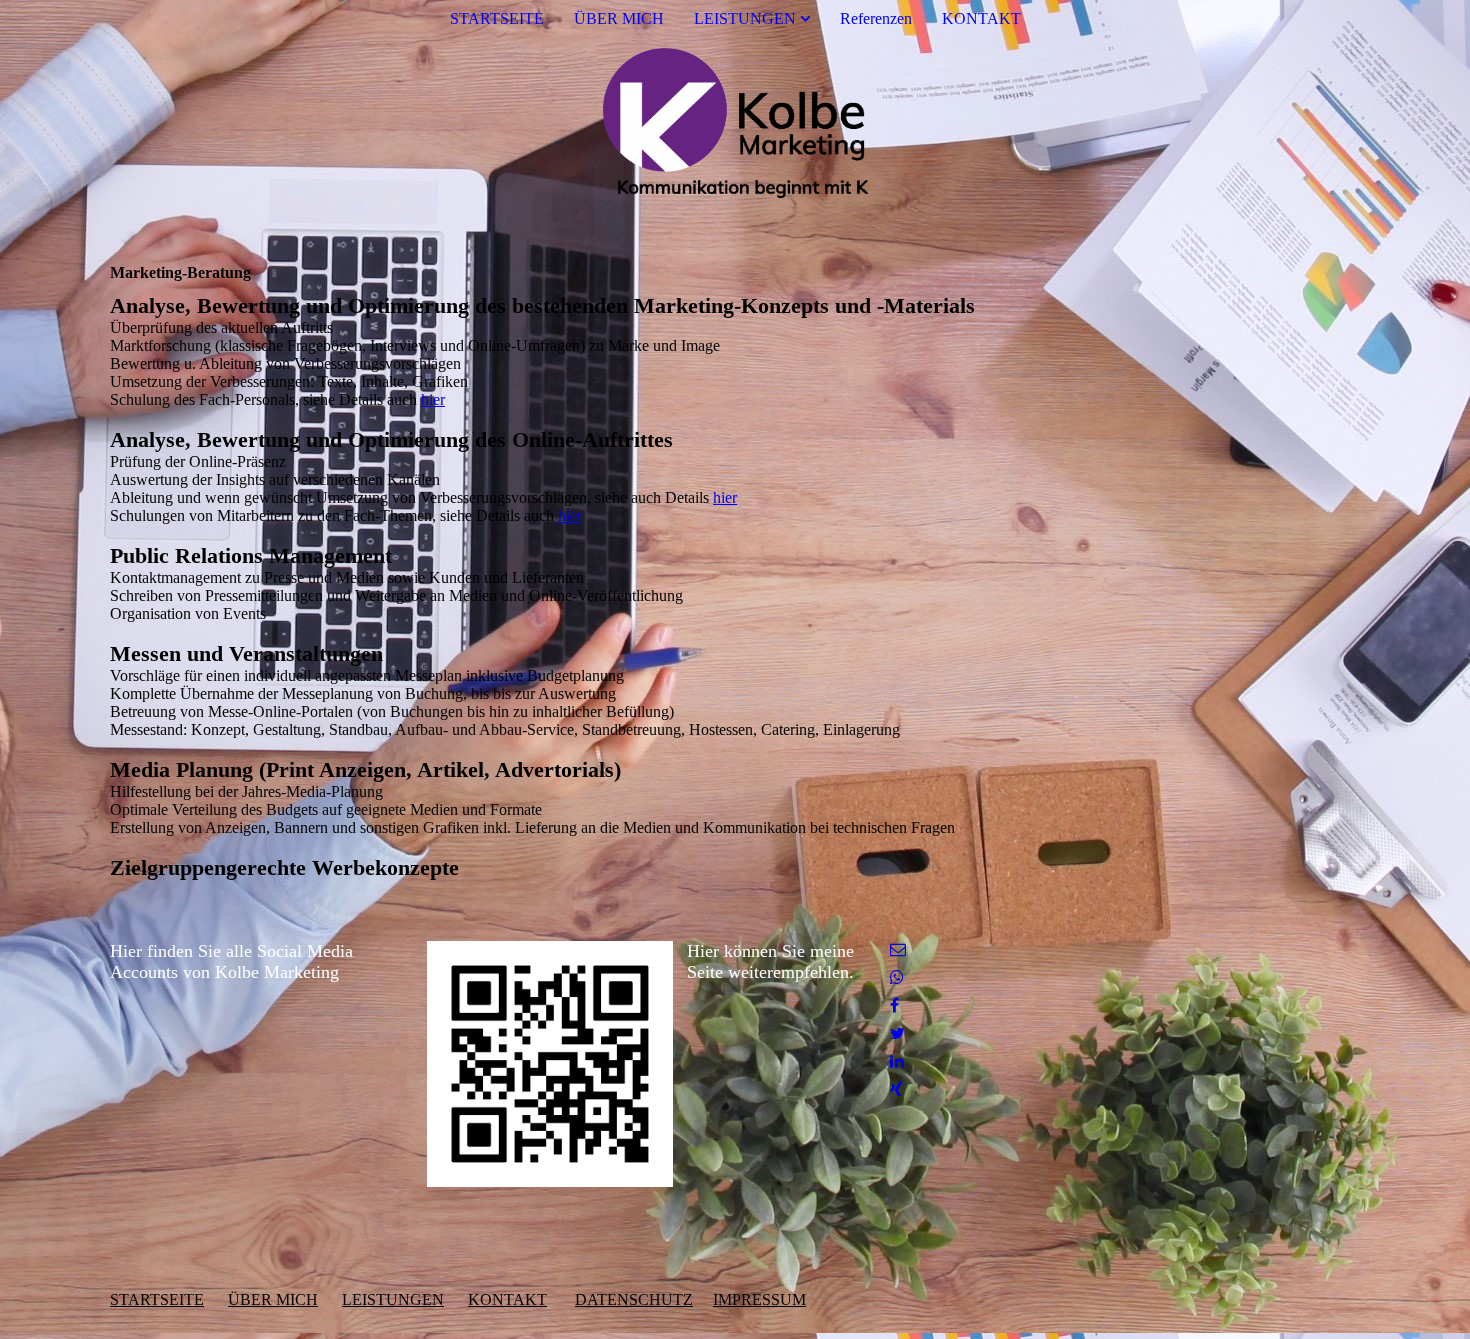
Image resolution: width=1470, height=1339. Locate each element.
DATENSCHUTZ (634, 1299)
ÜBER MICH (619, 18)
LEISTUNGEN (745, 18)
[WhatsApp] (897, 977)
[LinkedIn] (897, 1061)
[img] (735, 123)
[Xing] (896, 1089)
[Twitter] (897, 1033)
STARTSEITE (497, 18)
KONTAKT (981, 18)
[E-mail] (898, 949)
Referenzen (876, 18)
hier (433, 399)
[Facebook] (894, 1005)
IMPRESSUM (759, 1299)
